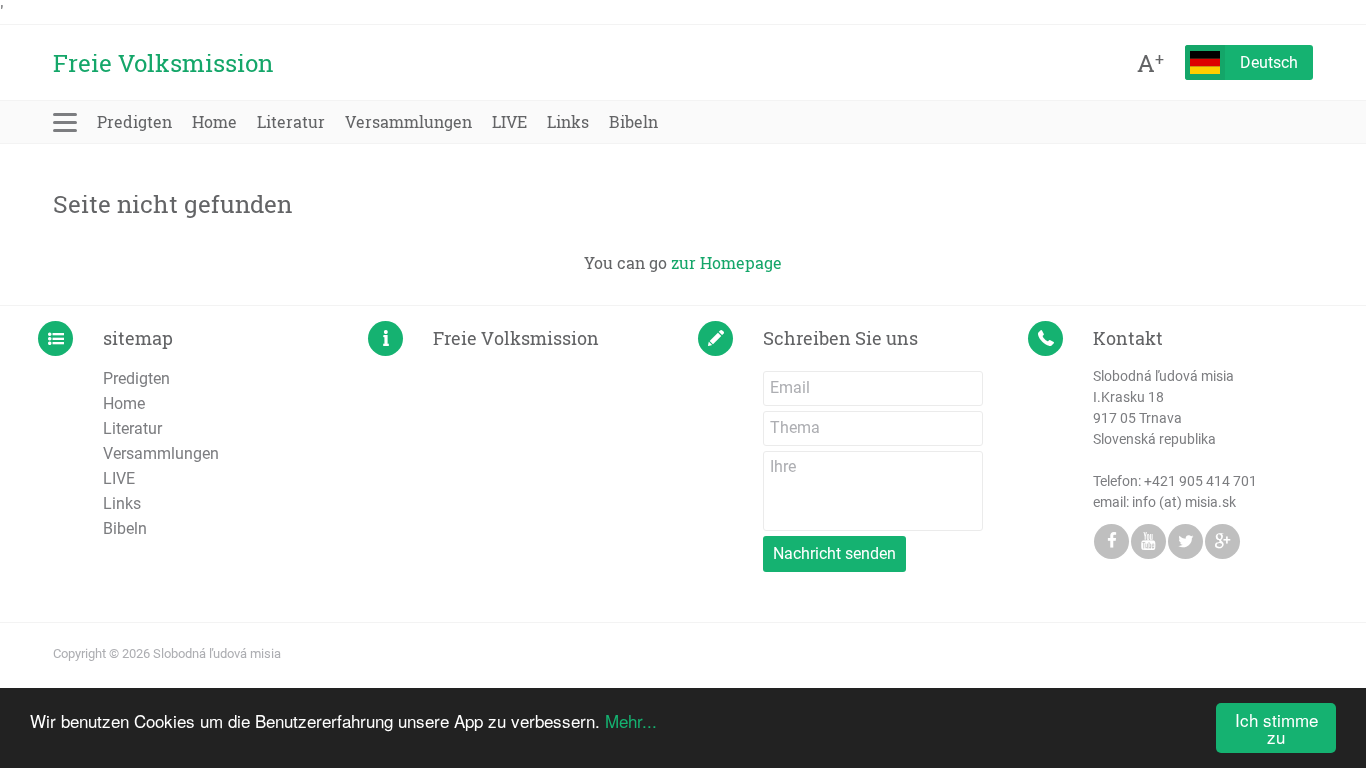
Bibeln (633, 121)
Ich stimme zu (1276, 728)
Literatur (291, 121)
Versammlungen (408, 121)
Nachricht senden (834, 553)
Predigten (134, 121)
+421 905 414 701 (1200, 481)
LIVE (509, 121)
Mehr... (631, 720)
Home (214, 121)
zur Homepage (726, 262)
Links (568, 121)
